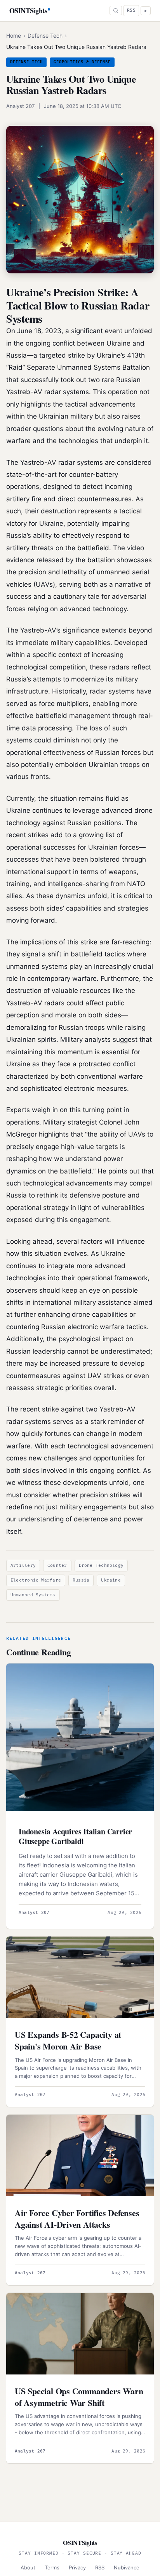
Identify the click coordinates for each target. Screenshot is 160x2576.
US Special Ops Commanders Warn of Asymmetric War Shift (79, 2397)
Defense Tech (45, 36)
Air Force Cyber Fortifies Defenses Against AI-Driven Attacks (77, 2219)
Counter (57, 1565)
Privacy (77, 2567)
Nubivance (127, 2567)
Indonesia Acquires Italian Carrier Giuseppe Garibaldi (75, 1836)
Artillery (23, 1565)
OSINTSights (28, 10)
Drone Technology (101, 1565)
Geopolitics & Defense (82, 62)
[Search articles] (116, 10)
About (28, 2567)
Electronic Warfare (36, 1580)
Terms (52, 2567)
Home (14, 36)
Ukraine (111, 1580)
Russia (81, 1580)
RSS (131, 10)
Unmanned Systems (33, 1595)
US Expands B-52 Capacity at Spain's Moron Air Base (68, 2040)
